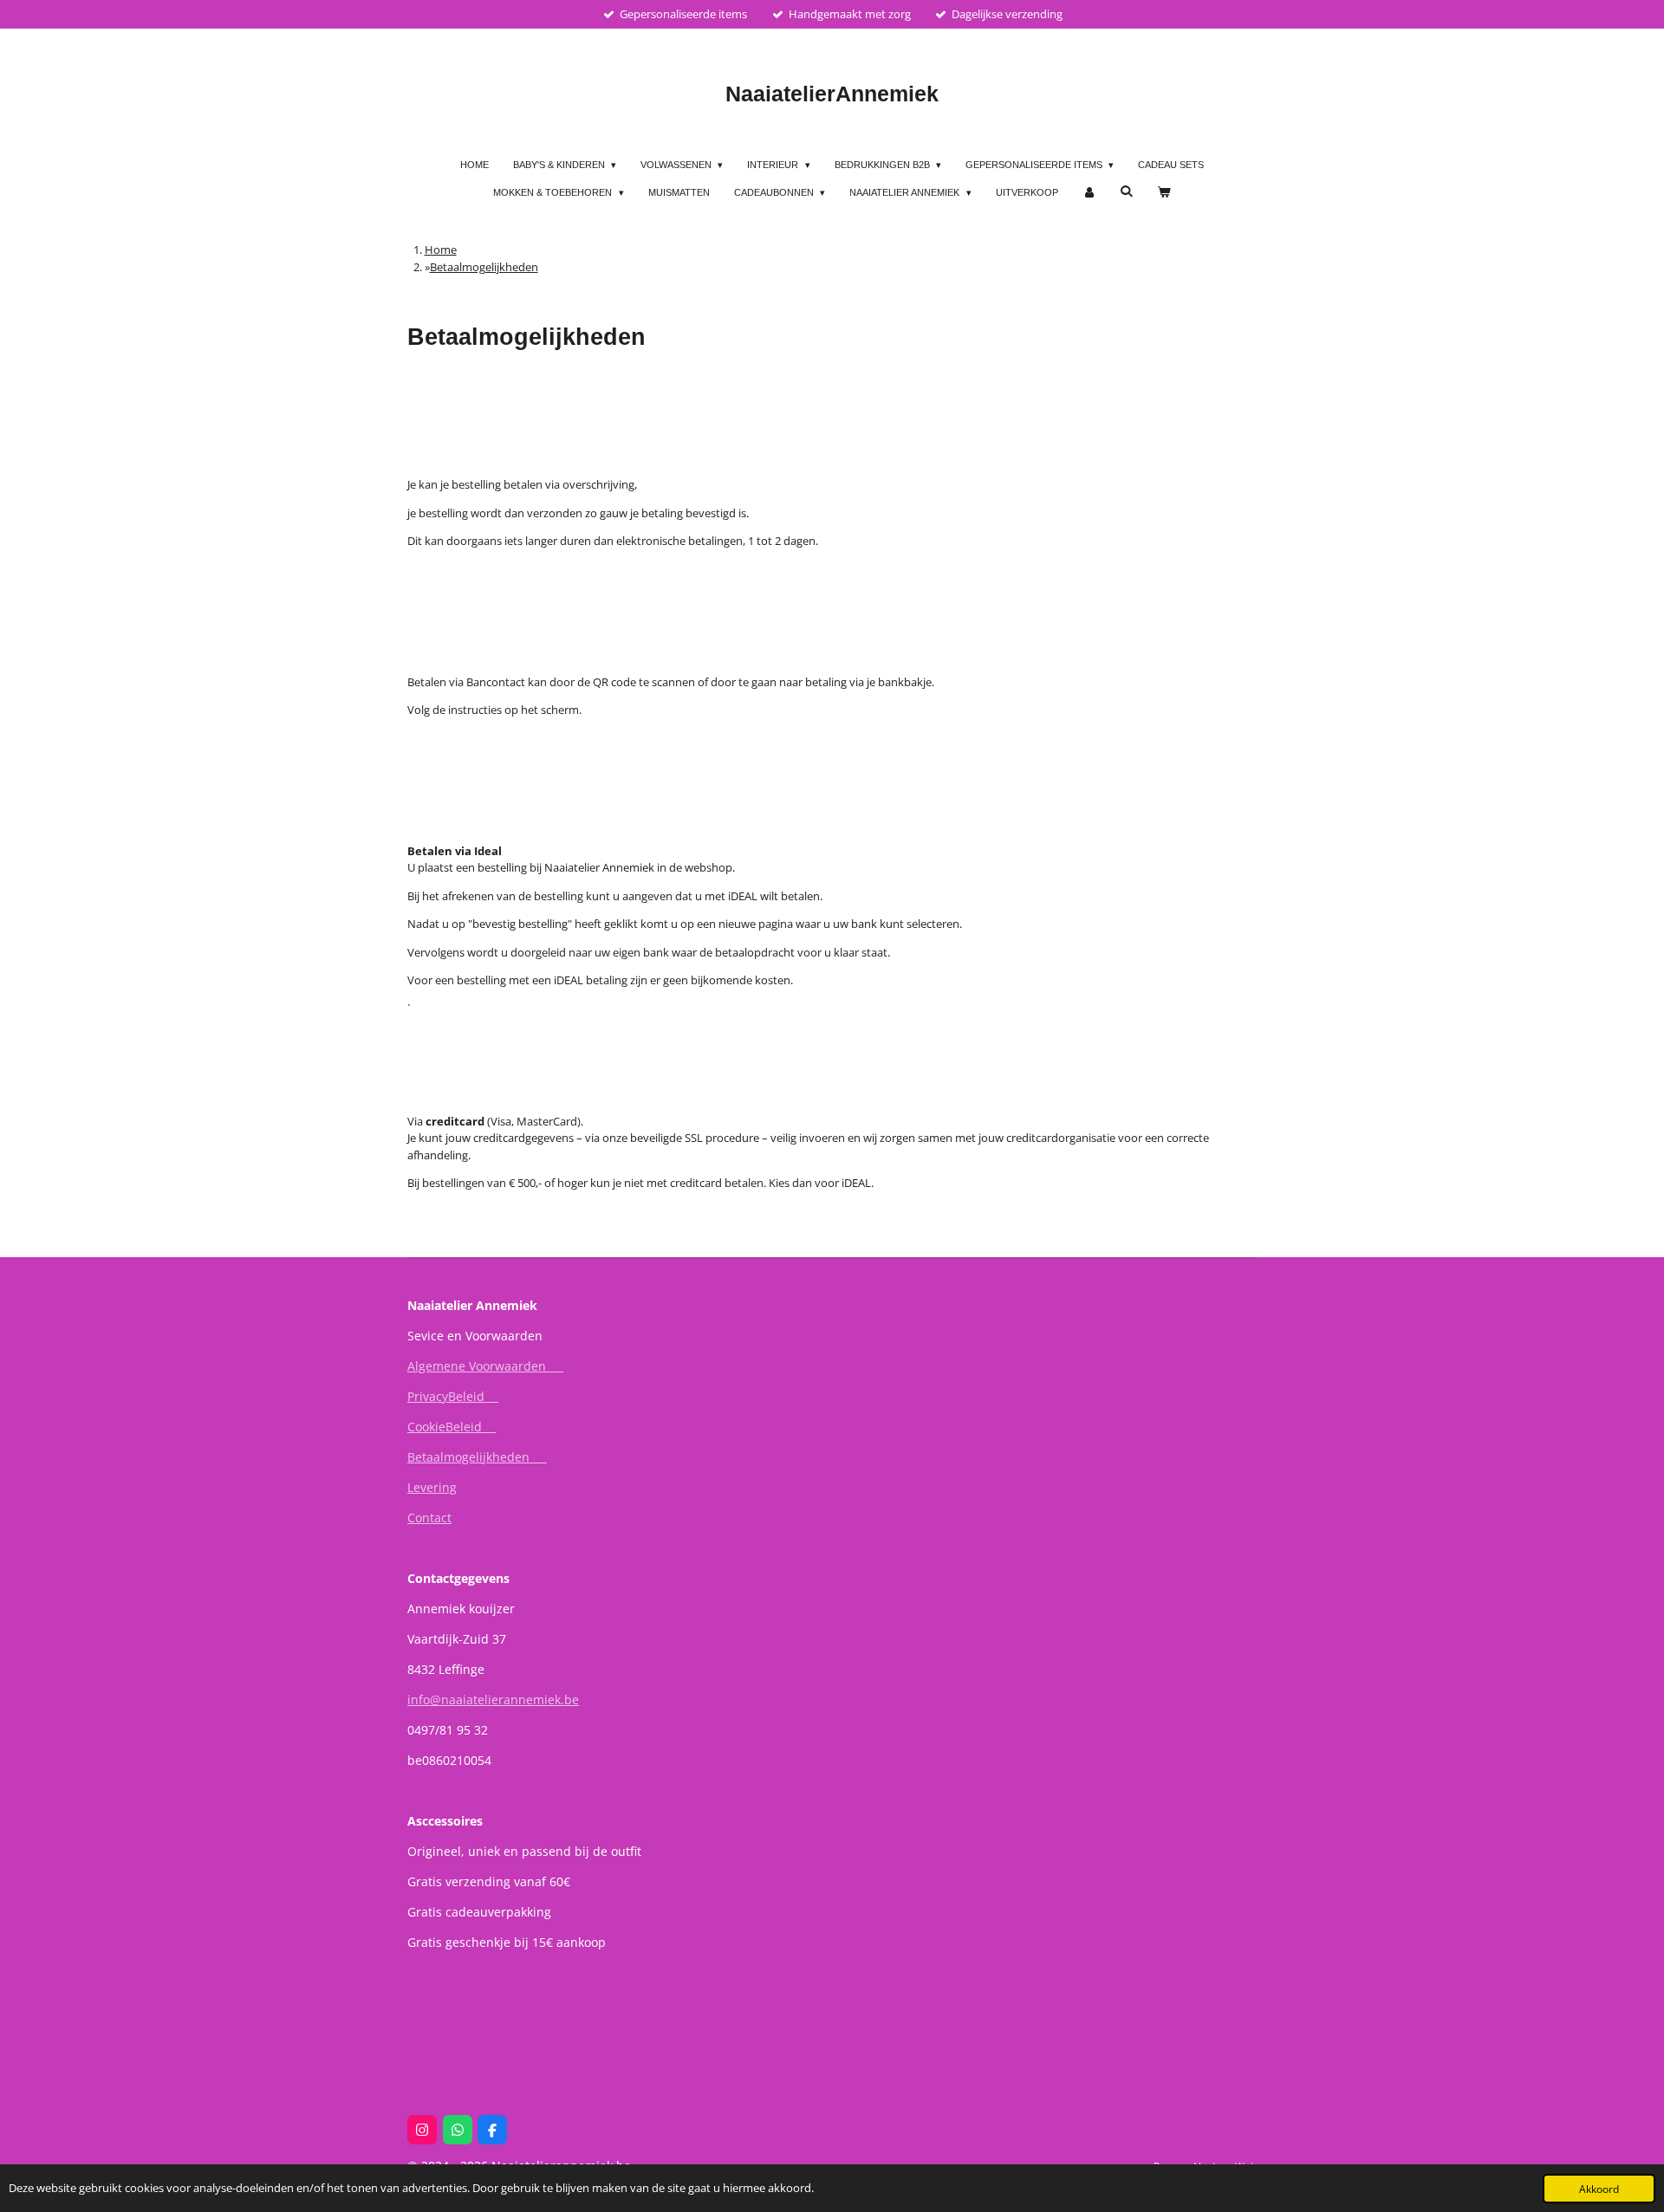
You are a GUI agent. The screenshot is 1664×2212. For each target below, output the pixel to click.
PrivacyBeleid (453, 1396)
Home (441, 250)
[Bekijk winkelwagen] (1163, 193)
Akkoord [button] (1599, 2189)
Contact (429, 1518)
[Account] (1089, 193)
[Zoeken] (1126, 191)
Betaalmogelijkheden (484, 267)
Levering (432, 1487)
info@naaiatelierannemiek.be (493, 1700)
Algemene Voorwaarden (485, 1366)
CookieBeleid (452, 1427)
